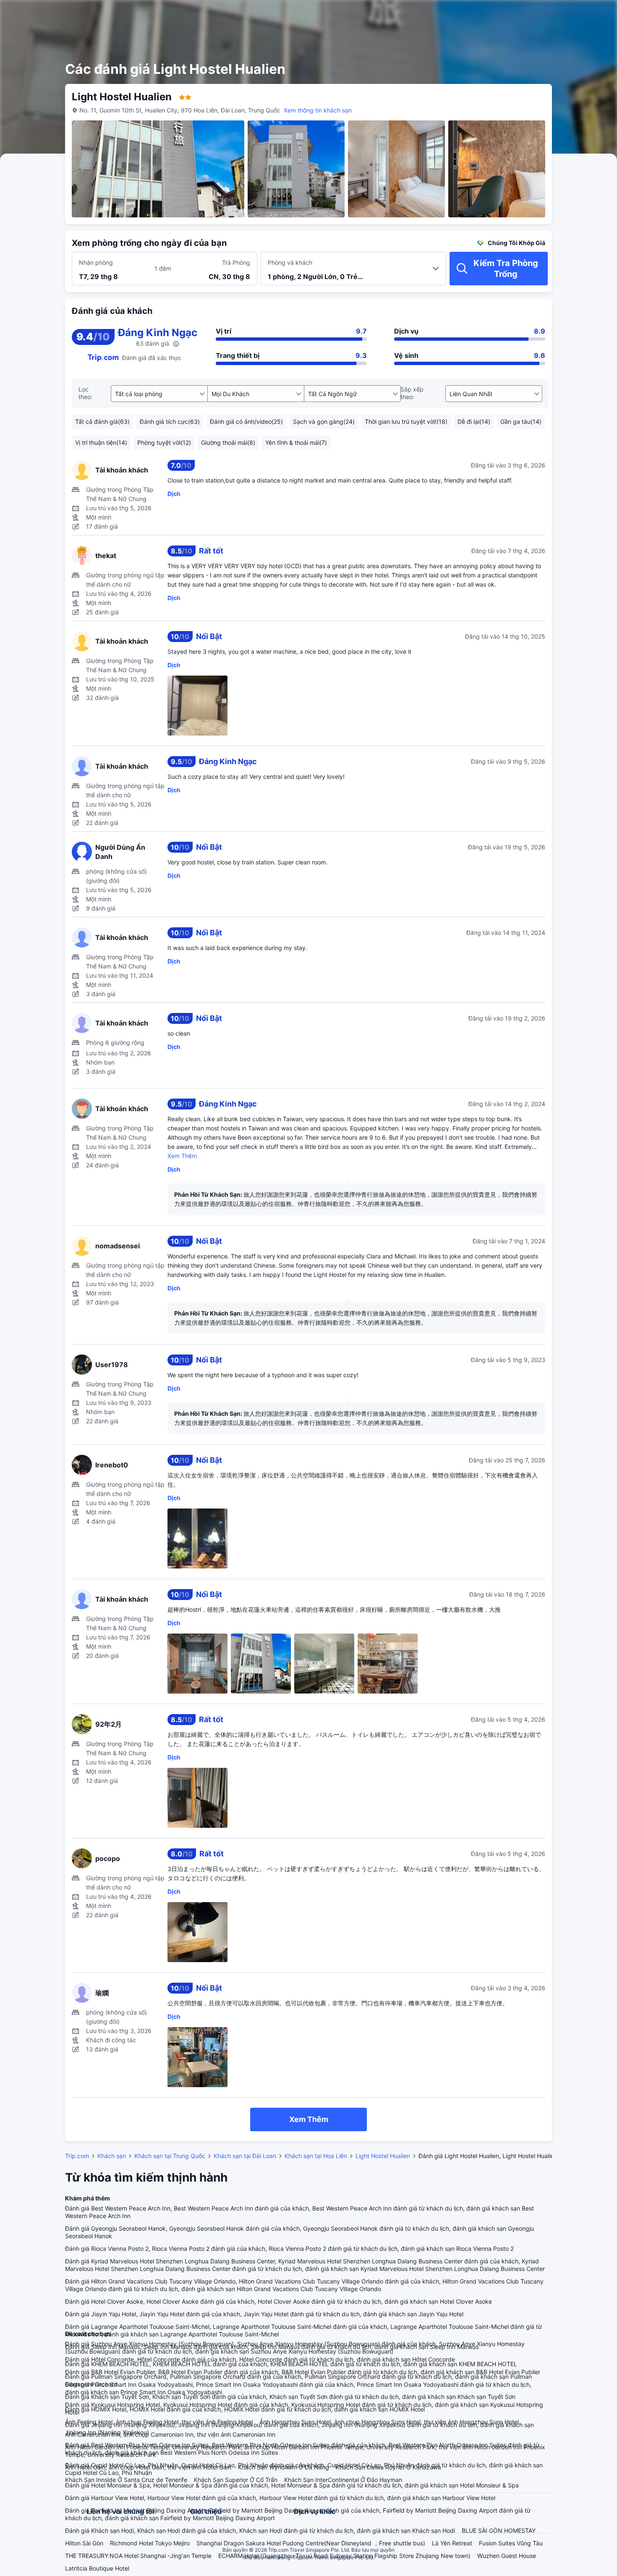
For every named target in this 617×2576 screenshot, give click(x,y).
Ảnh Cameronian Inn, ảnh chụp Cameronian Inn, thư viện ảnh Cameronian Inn (170, 2434)
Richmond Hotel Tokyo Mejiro (150, 2543)
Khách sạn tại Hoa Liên (316, 2156)
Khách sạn (112, 2156)
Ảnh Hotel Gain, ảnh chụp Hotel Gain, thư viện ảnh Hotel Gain (148, 2467)
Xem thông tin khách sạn (318, 110)
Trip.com (77, 2156)
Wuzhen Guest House (507, 2556)
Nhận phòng (96, 262)
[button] (550, 14)
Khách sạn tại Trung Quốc (170, 2156)
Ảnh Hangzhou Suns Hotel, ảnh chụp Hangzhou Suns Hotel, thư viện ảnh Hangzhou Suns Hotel (389, 2422)
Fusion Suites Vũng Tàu (511, 2543)
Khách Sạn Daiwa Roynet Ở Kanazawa (388, 2467)
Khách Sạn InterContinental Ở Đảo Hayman (343, 2480)
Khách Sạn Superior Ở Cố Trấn (236, 2480)
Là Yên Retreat (452, 2543)
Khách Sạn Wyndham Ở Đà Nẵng (284, 2467)
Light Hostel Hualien (383, 2156)
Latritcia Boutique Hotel (97, 2568)
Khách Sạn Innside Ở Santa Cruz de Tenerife (126, 2480)
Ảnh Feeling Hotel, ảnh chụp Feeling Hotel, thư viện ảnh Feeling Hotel (159, 2422)
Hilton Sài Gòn (84, 2543)
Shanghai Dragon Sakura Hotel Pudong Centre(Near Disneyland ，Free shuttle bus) (311, 2543)
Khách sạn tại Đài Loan (245, 2156)
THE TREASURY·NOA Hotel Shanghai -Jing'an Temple (138, 2556)
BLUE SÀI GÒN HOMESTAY (499, 2530)
